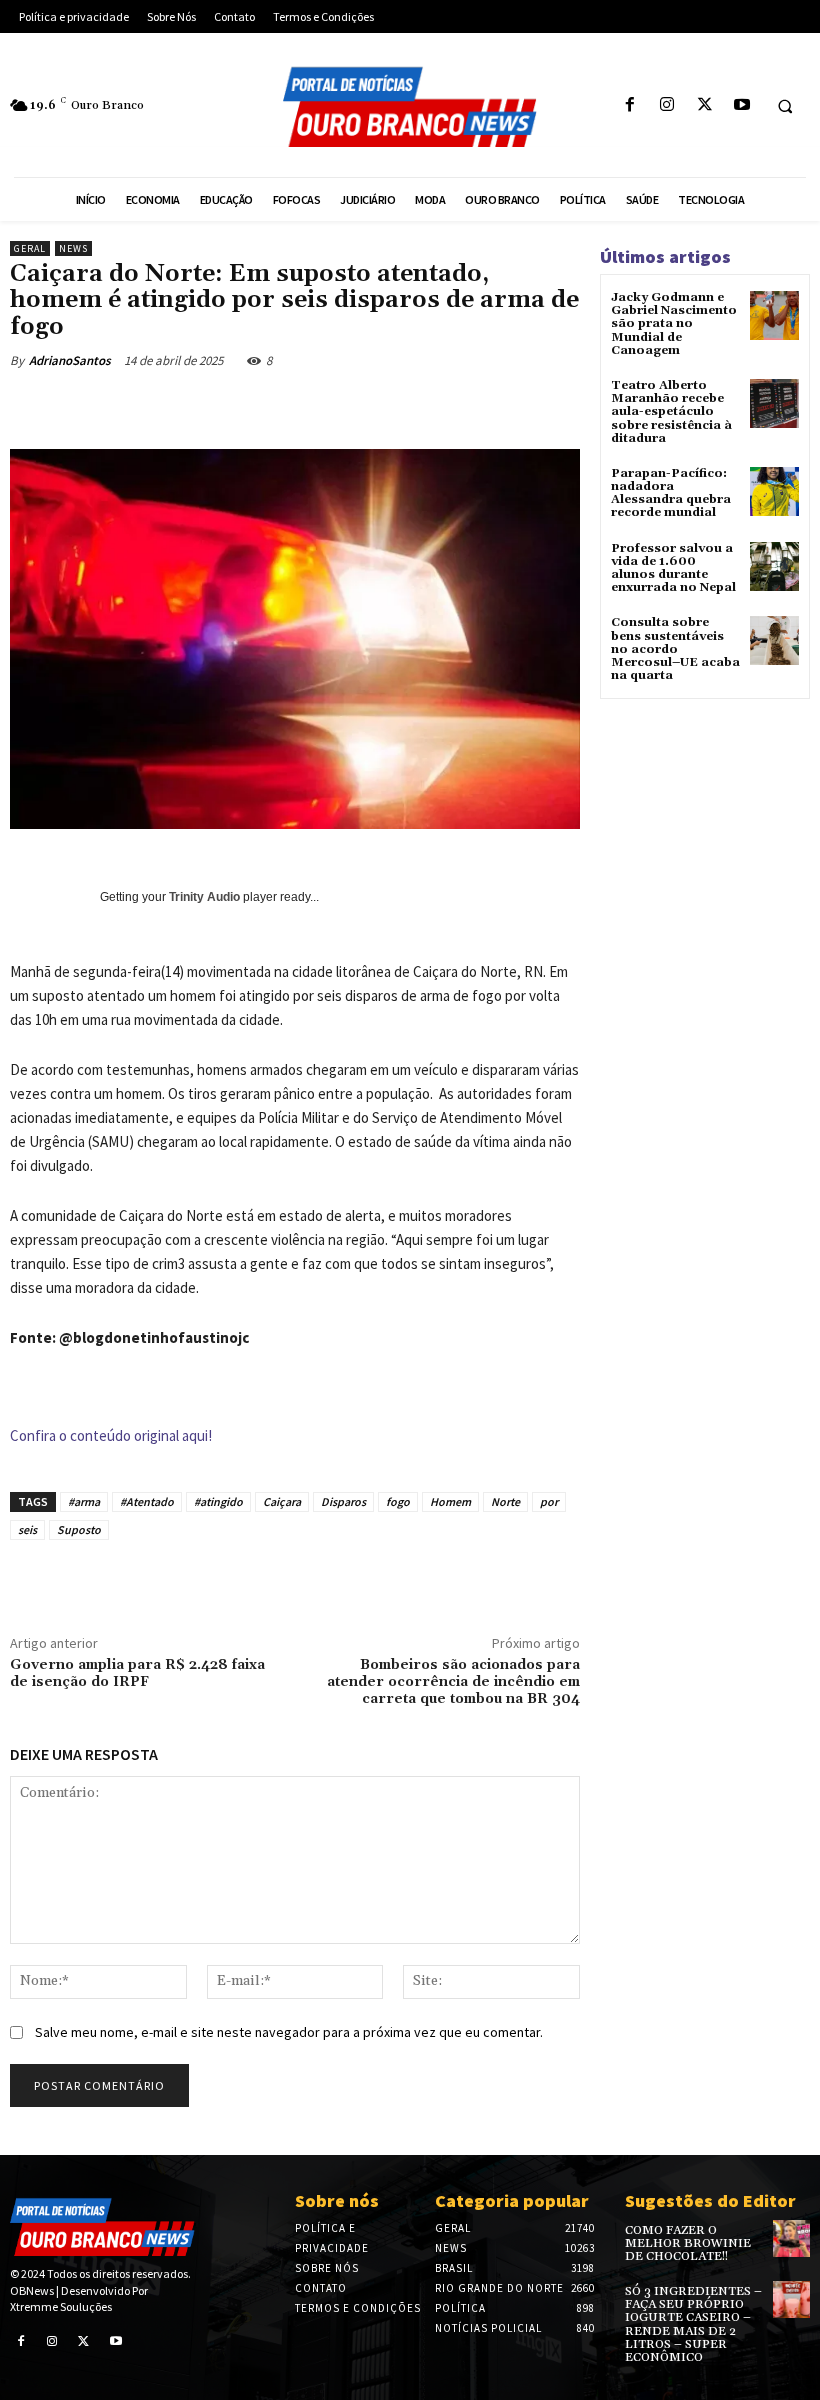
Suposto (79, 1529)
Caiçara (282, 1501)
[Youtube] (741, 105)
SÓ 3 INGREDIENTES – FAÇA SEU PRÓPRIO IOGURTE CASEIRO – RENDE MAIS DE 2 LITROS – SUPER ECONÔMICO (693, 2324)
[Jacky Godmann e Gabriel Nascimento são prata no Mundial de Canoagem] (774, 315)
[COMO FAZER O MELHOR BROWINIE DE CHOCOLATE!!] (791, 2238)
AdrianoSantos (70, 360)
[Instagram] (667, 105)
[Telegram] (484, 407)
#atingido (218, 1501)
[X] (704, 105)
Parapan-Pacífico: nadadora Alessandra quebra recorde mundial (671, 493)
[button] (785, 106)
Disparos (343, 1501)
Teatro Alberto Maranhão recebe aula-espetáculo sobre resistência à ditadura (671, 412)
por (549, 1501)
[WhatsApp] (346, 407)
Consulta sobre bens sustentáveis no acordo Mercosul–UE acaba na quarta (675, 649)
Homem (450, 1501)
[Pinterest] (300, 407)
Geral (30, 248)
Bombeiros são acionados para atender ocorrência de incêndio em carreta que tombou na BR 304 (453, 1682)
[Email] (392, 407)
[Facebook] (630, 105)
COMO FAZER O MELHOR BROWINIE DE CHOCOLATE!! (688, 2243)
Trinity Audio (204, 897)
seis (27, 1529)
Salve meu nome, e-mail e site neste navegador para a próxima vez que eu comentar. (289, 2032)
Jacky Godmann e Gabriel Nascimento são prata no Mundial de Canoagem (674, 324)
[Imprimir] (438, 407)
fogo (398, 1501)
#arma (84, 1501)
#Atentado (147, 1501)
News (73, 248)
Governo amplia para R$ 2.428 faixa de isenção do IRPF (137, 1673)
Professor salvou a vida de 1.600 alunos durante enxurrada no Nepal (673, 568)
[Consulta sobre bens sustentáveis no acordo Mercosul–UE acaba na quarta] (774, 640)
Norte (505, 1501)
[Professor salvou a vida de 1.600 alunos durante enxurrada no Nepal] (774, 566)
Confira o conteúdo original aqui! (111, 1435)
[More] (531, 407)
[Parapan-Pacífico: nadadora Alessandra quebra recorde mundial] (774, 491)
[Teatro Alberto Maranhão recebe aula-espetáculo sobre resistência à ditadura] (774, 403)
